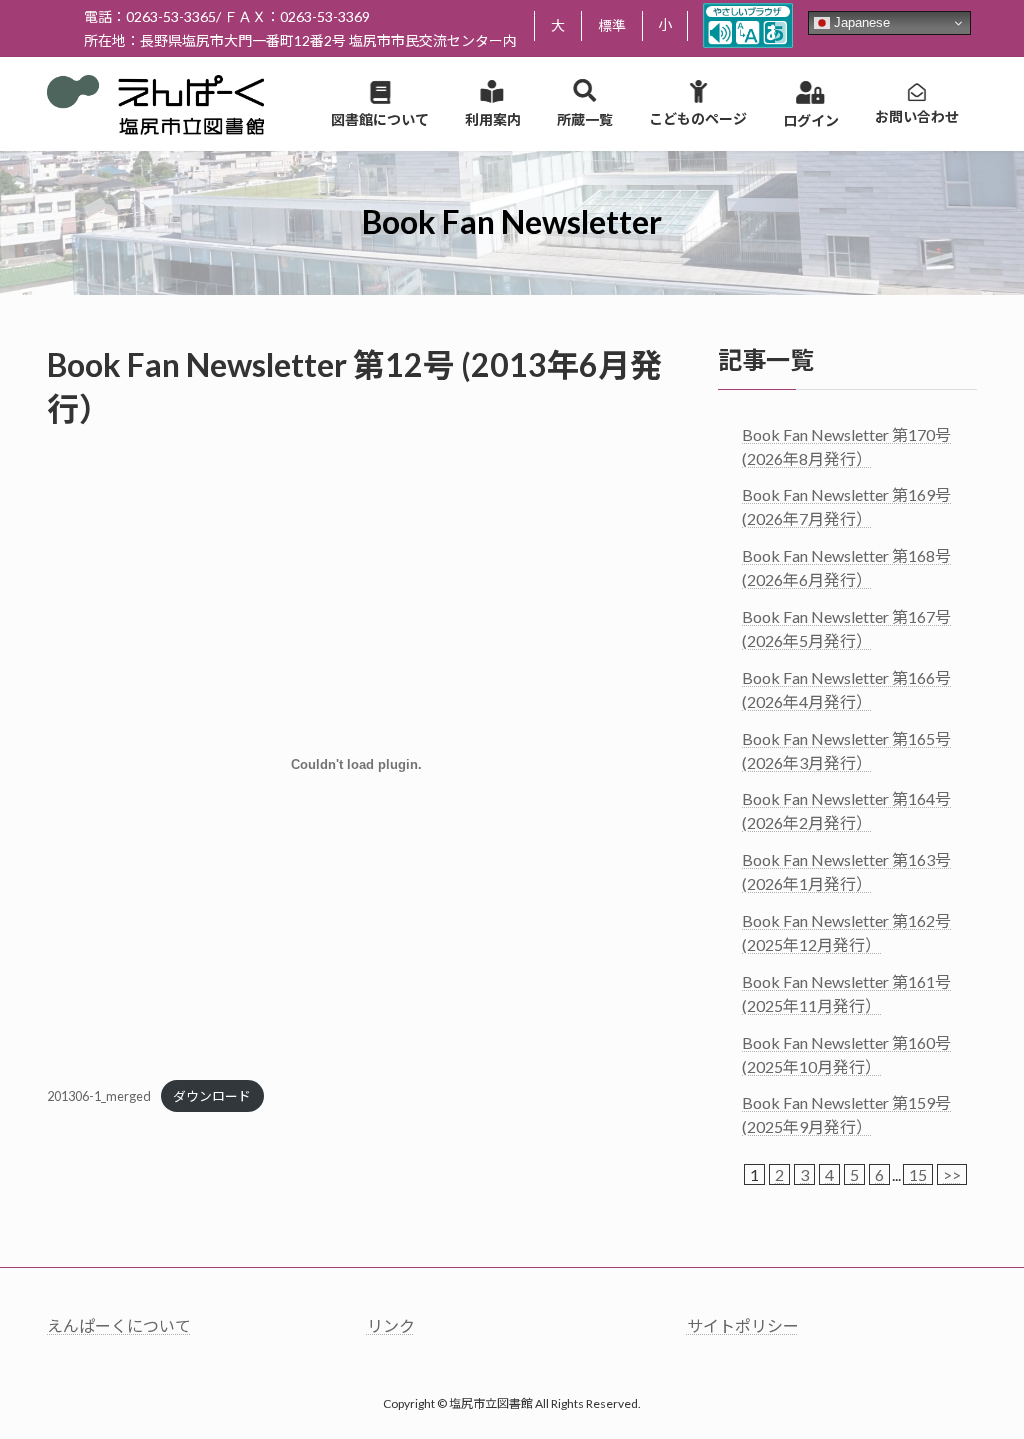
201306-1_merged (99, 1096)
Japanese (860, 22)
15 (918, 1174)
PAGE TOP (980, 1377)
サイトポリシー (743, 1325)
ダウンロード (212, 1096)
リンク (391, 1325)
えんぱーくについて (119, 1325)
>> (952, 1174)
